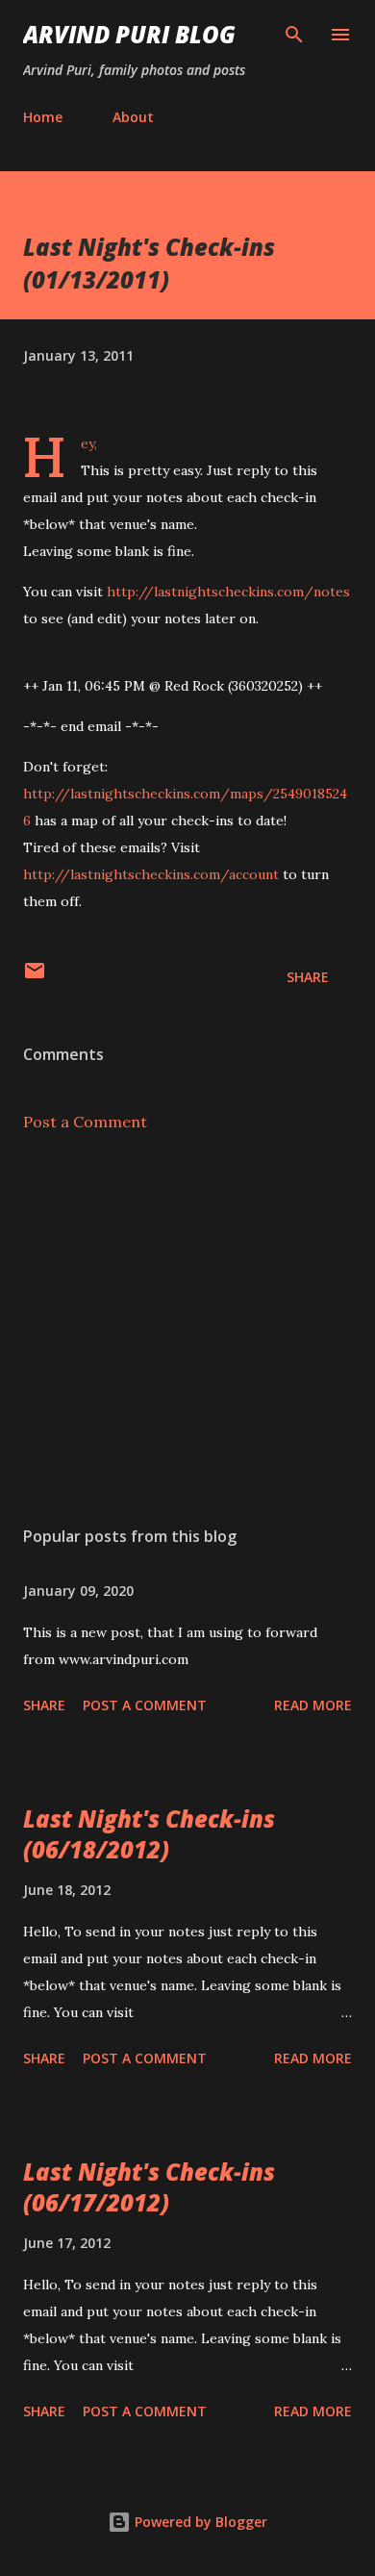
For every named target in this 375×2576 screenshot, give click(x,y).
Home (43, 117)
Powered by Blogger (199, 2522)
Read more (313, 1705)
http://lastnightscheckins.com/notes (228, 592)
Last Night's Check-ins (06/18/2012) (149, 1834)
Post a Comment (85, 1122)
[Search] (294, 35)
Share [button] (308, 977)
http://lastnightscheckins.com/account (151, 874)
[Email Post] (35, 977)
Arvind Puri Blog (129, 34)
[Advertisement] (187, 1329)
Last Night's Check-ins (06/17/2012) (149, 2187)
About (133, 117)
